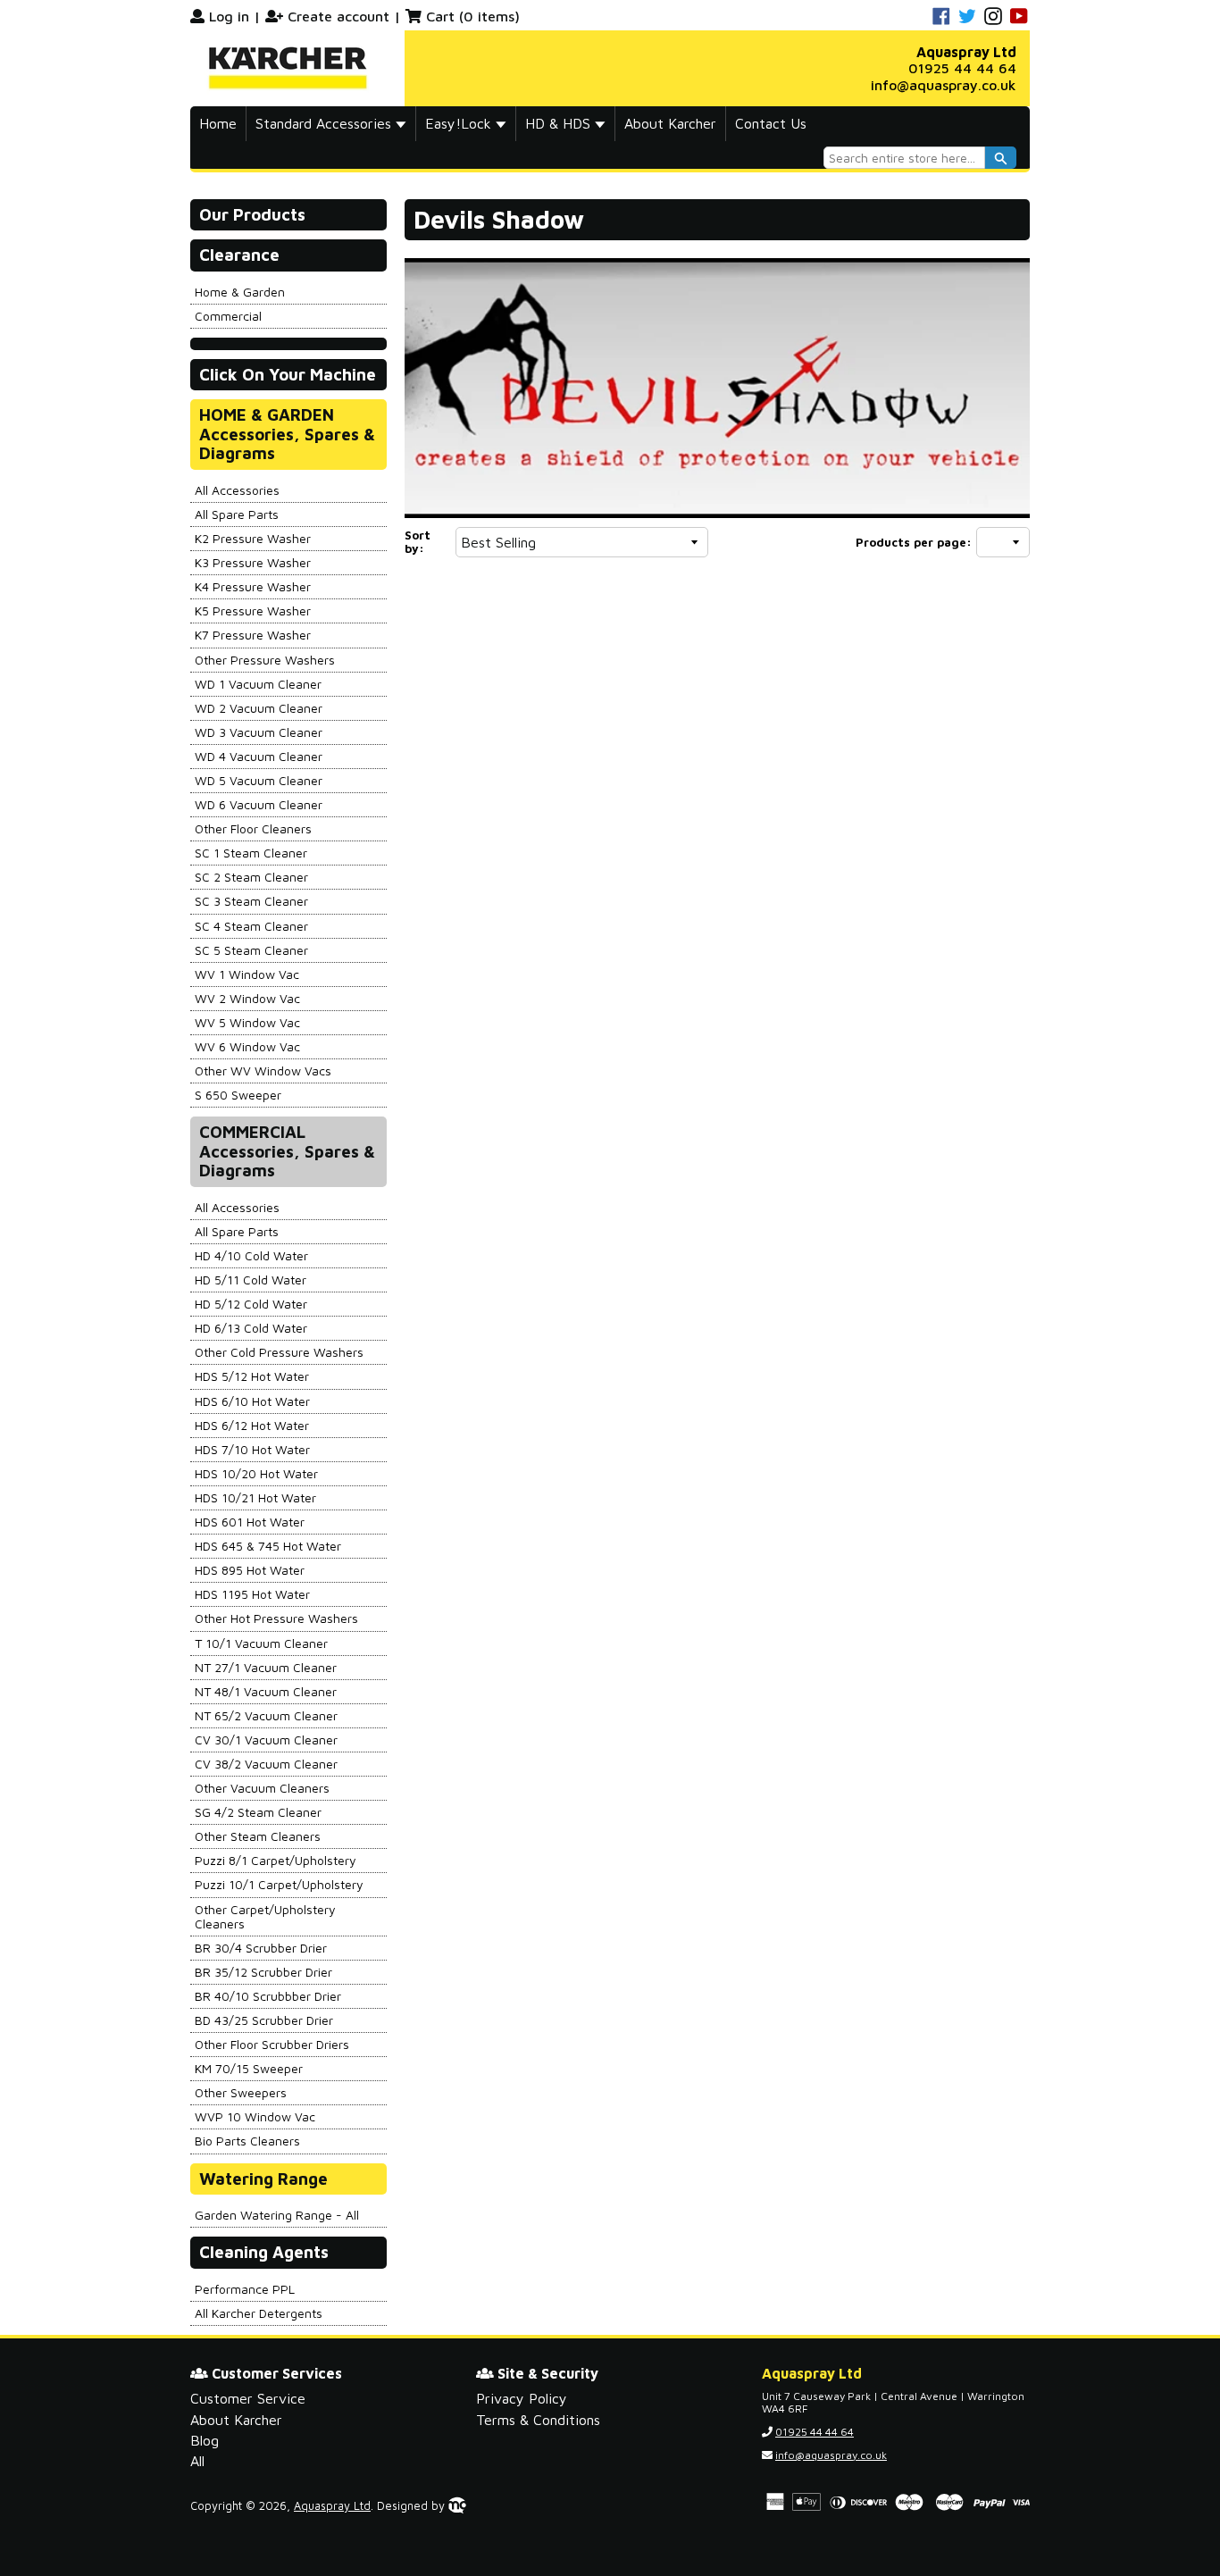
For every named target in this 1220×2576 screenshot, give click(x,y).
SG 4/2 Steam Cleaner (258, 1812)
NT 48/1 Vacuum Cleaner (266, 1691)
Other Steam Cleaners (258, 1836)
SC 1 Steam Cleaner (251, 853)
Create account (338, 16)
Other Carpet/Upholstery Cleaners (265, 1916)
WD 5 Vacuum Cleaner (259, 780)
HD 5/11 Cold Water (251, 1280)
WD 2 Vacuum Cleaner (259, 708)
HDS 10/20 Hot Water (256, 1473)
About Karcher (670, 123)
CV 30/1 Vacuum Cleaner (266, 1740)
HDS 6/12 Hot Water (252, 1425)
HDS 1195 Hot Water (252, 1594)
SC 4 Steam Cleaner (251, 926)
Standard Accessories (326, 123)
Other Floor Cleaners (253, 828)
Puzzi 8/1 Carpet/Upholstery (276, 1860)
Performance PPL (245, 2289)
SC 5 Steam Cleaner (251, 950)
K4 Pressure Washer (253, 586)
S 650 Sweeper (238, 1095)
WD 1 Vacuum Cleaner (258, 684)
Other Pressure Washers (265, 660)
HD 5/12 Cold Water (251, 1304)
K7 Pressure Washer (253, 635)
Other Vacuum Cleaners (262, 1788)
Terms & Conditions (538, 2420)
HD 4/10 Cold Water (251, 1255)
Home (218, 123)
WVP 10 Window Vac (255, 2116)
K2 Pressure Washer (253, 538)
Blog (205, 2440)
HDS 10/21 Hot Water (255, 1497)
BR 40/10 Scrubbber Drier (268, 1996)
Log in (229, 16)
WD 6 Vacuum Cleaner (259, 804)
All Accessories (237, 490)
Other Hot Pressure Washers (276, 1618)
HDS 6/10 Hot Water (252, 1401)
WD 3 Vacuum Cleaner (259, 732)
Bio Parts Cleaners (247, 2141)
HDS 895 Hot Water (250, 1570)
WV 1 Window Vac (247, 974)
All (197, 2461)
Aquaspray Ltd (332, 2506)
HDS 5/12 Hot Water (252, 1376)
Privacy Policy (522, 2398)
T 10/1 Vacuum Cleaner (261, 1643)
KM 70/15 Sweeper (249, 2068)
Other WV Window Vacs (263, 1071)
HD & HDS (560, 123)
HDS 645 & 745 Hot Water (268, 1546)
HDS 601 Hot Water (250, 1522)
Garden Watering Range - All (277, 2215)
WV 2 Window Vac (247, 998)
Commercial (228, 316)
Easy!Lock (460, 123)
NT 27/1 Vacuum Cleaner (266, 1667)
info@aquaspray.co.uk (944, 85)
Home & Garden (240, 292)
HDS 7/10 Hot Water (252, 1449)
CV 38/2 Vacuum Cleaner (266, 1764)
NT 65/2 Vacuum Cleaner (266, 1715)
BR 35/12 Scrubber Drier (263, 1972)
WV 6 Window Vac (247, 1046)
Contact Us (771, 123)
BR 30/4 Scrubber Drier (261, 1948)
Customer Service (248, 2398)
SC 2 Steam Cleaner (251, 877)
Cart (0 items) (473, 16)
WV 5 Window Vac (247, 1022)
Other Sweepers (241, 2092)
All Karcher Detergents (259, 2313)
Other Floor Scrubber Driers (272, 2044)
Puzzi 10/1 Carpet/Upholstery (279, 1884)
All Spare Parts (237, 514)
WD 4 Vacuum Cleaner (259, 756)
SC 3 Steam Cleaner (251, 901)
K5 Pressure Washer (253, 611)
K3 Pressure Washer (253, 562)
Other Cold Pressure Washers (279, 1352)
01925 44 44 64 (962, 68)
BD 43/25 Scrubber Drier (264, 2020)
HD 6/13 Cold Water (251, 1328)
